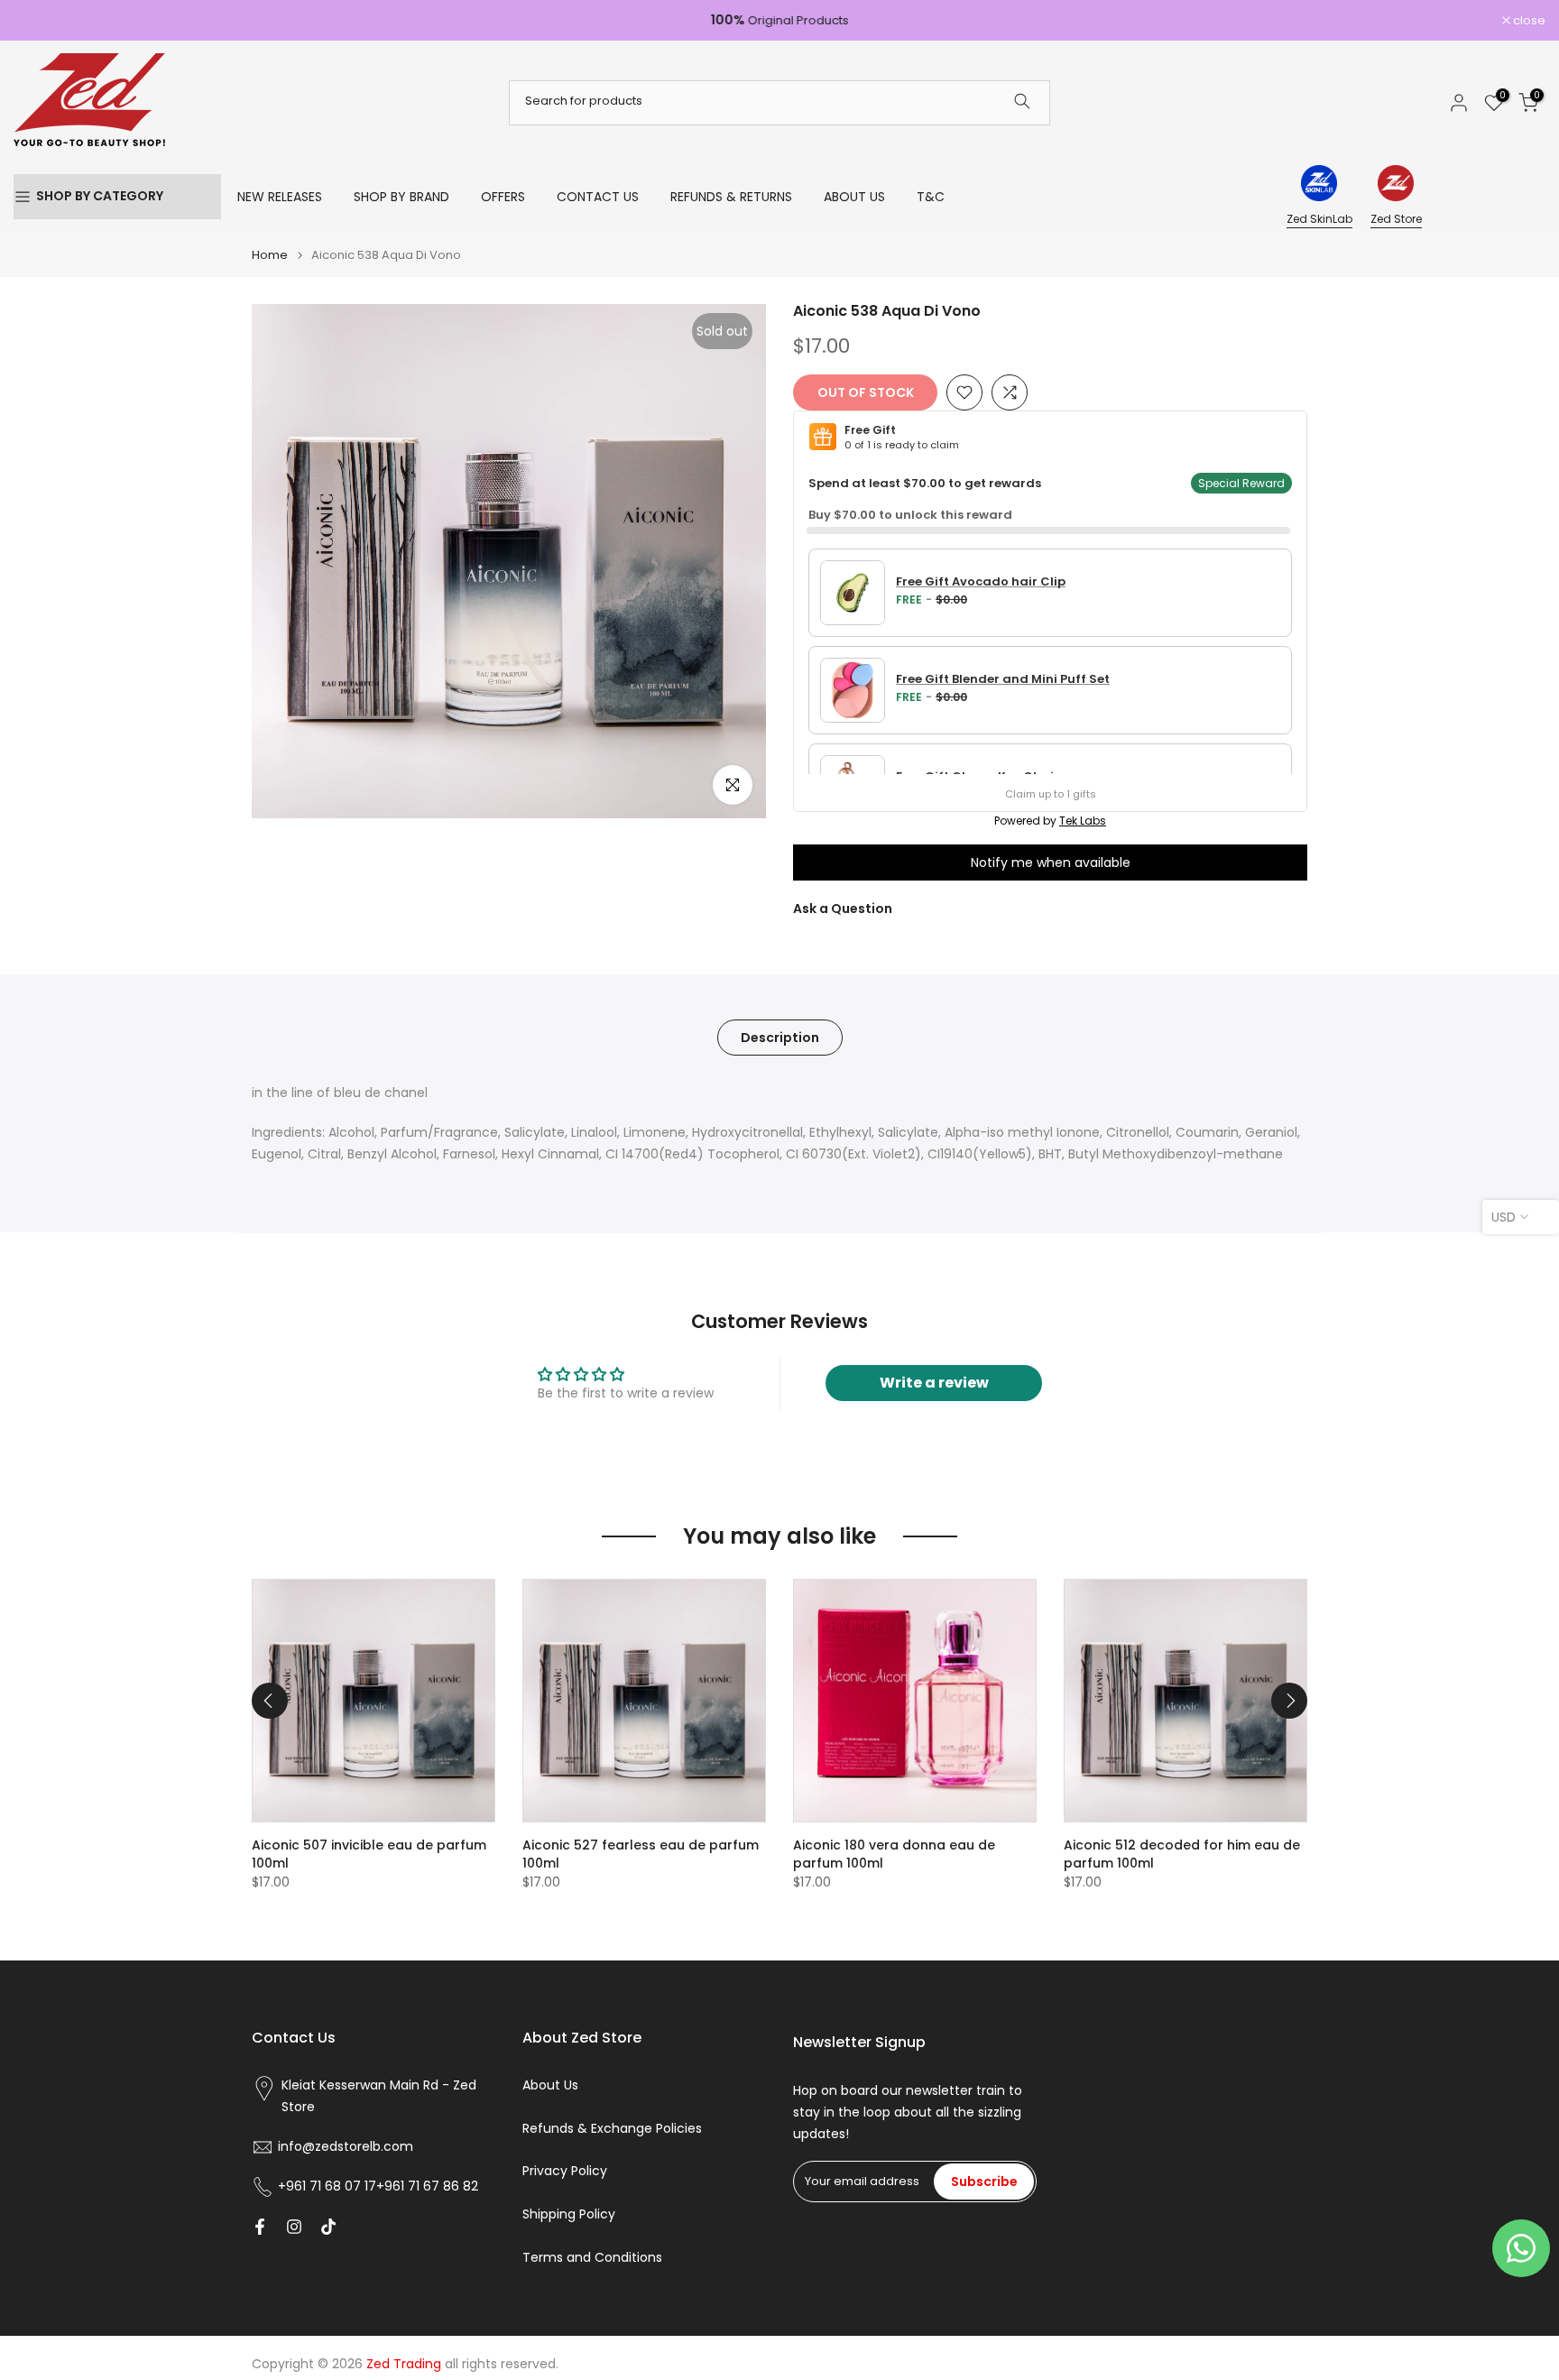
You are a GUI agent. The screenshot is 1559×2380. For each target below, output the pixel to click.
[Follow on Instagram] (294, 2227)
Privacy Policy (565, 2171)
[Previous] (270, 1701)
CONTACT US (598, 197)
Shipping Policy (569, 2214)
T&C (931, 197)
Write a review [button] (934, 1383)
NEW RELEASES (280, 197)
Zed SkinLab (1319, 219)
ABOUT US (854, 197)
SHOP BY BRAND (401, 197)
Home (270, 255)
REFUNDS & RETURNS (731, 197)
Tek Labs (1083, 821)
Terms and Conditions (592, 2258)
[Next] (1289, 1701)
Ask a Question (843, 909)
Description (780, 1037)
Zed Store (1396, 219)
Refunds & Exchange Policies (612, 2129)
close (39, 20)
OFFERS (503, 197)
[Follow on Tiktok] (328, 2227)
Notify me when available (1051, 863)
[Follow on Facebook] (260, 2227)
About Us (550, 2085)
